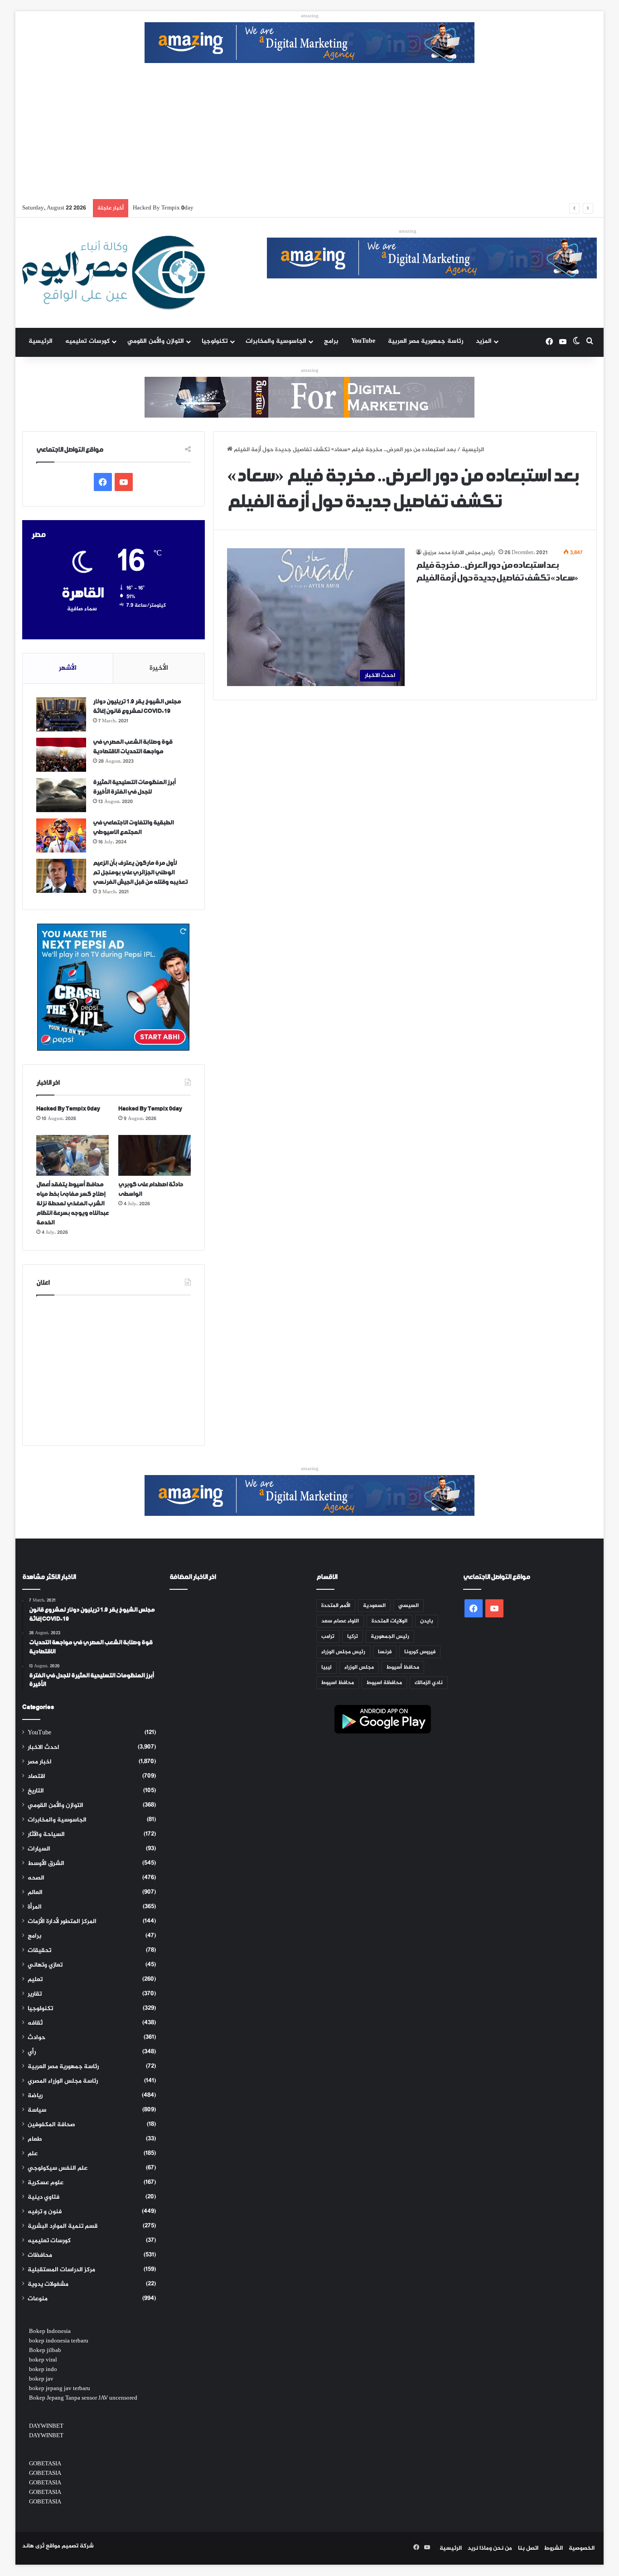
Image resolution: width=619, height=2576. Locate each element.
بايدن (427, 1621)
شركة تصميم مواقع (70, 2546)
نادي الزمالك (429, 1683)
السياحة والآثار (46, 1835)
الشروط (554, 2548)
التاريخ (36, 1791)
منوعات (38, 2299)
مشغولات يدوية (48, 2284)
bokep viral (43, 2360)
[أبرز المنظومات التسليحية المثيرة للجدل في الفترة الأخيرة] (61, 795)
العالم (35, 1893)
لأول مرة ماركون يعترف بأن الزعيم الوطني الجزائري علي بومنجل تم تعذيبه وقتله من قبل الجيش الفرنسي (140, 873)
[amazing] (309, 44)
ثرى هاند (33, 2546)
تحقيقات (39, 1951)
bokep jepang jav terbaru (60, 2389)
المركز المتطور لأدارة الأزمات (62, 1922)
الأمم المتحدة (336, 1606)
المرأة (35, 1907)
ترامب (328, 1636)
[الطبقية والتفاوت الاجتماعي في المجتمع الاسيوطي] (61, 835)
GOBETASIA (45, 2464)
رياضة (35, 2096)
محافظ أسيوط (403, 1667)
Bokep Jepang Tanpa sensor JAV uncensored (83, 2398)
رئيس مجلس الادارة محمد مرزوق (459, 553)
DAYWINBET (46, 2426)
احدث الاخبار (44, 1748)
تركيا (353, 1636)
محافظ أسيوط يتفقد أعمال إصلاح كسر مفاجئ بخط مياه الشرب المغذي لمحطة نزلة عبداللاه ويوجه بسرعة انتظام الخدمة (283, 208)
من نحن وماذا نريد (490, 2548)
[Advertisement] (309, 131)
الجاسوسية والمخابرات (276, 341)
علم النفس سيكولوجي (58, 2168)
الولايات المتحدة (389, 1621)
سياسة (37, 2110)
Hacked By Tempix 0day (68, 1109)
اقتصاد (36, 1777)
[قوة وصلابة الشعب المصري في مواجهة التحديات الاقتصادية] (61, 755)
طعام (35, 2139)
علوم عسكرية (46, 2183)
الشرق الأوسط (46, 1864)
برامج (331, 341)
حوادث (36, 2038)
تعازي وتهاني (45, 1965)
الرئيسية (41, 341)
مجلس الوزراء (359, 1667)
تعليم (35, 1980)
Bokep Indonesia (50, 2332)
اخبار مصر (40, 1762)
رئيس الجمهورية (390, 1636)
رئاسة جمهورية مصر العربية (426, 341)
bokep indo (43, 2370)
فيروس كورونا (420, 1652)
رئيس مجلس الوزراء (343, 1652)
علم (33, 2154)
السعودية (374, 1606)
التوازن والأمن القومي (156, 341)
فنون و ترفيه (45, 2212)
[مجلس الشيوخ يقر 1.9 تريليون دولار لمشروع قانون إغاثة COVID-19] (61, 714)
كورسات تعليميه (87, 341)
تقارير (35, 1994)
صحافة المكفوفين (51, 2125)
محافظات (40, 2255)
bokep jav (41, 2379)
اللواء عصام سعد (340, 1621)
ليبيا (326, 1667)
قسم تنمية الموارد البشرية (63, 2226)
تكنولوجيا (215, 341)
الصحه (36, 1878)
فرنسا (385, 1652)
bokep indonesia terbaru (59, 2341)
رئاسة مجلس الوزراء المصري (63, 2081)
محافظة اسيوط (384, 1683)
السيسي (409, 1606)
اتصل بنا (528, 2548)
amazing (310, 16)
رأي (32, 2052)
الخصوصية (582, 2548)
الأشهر (68, 668)
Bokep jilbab (45, 2351)
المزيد (484, 341)
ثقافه (35, 2023)
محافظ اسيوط (338, 1683)
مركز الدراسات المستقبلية (61, 2270)
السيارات (39, 1849)
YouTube (363, 341)
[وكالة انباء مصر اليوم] (114, 273)
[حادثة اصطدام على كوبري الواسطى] (155, 1155)
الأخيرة (159, 668)
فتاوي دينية (44, 2197)
